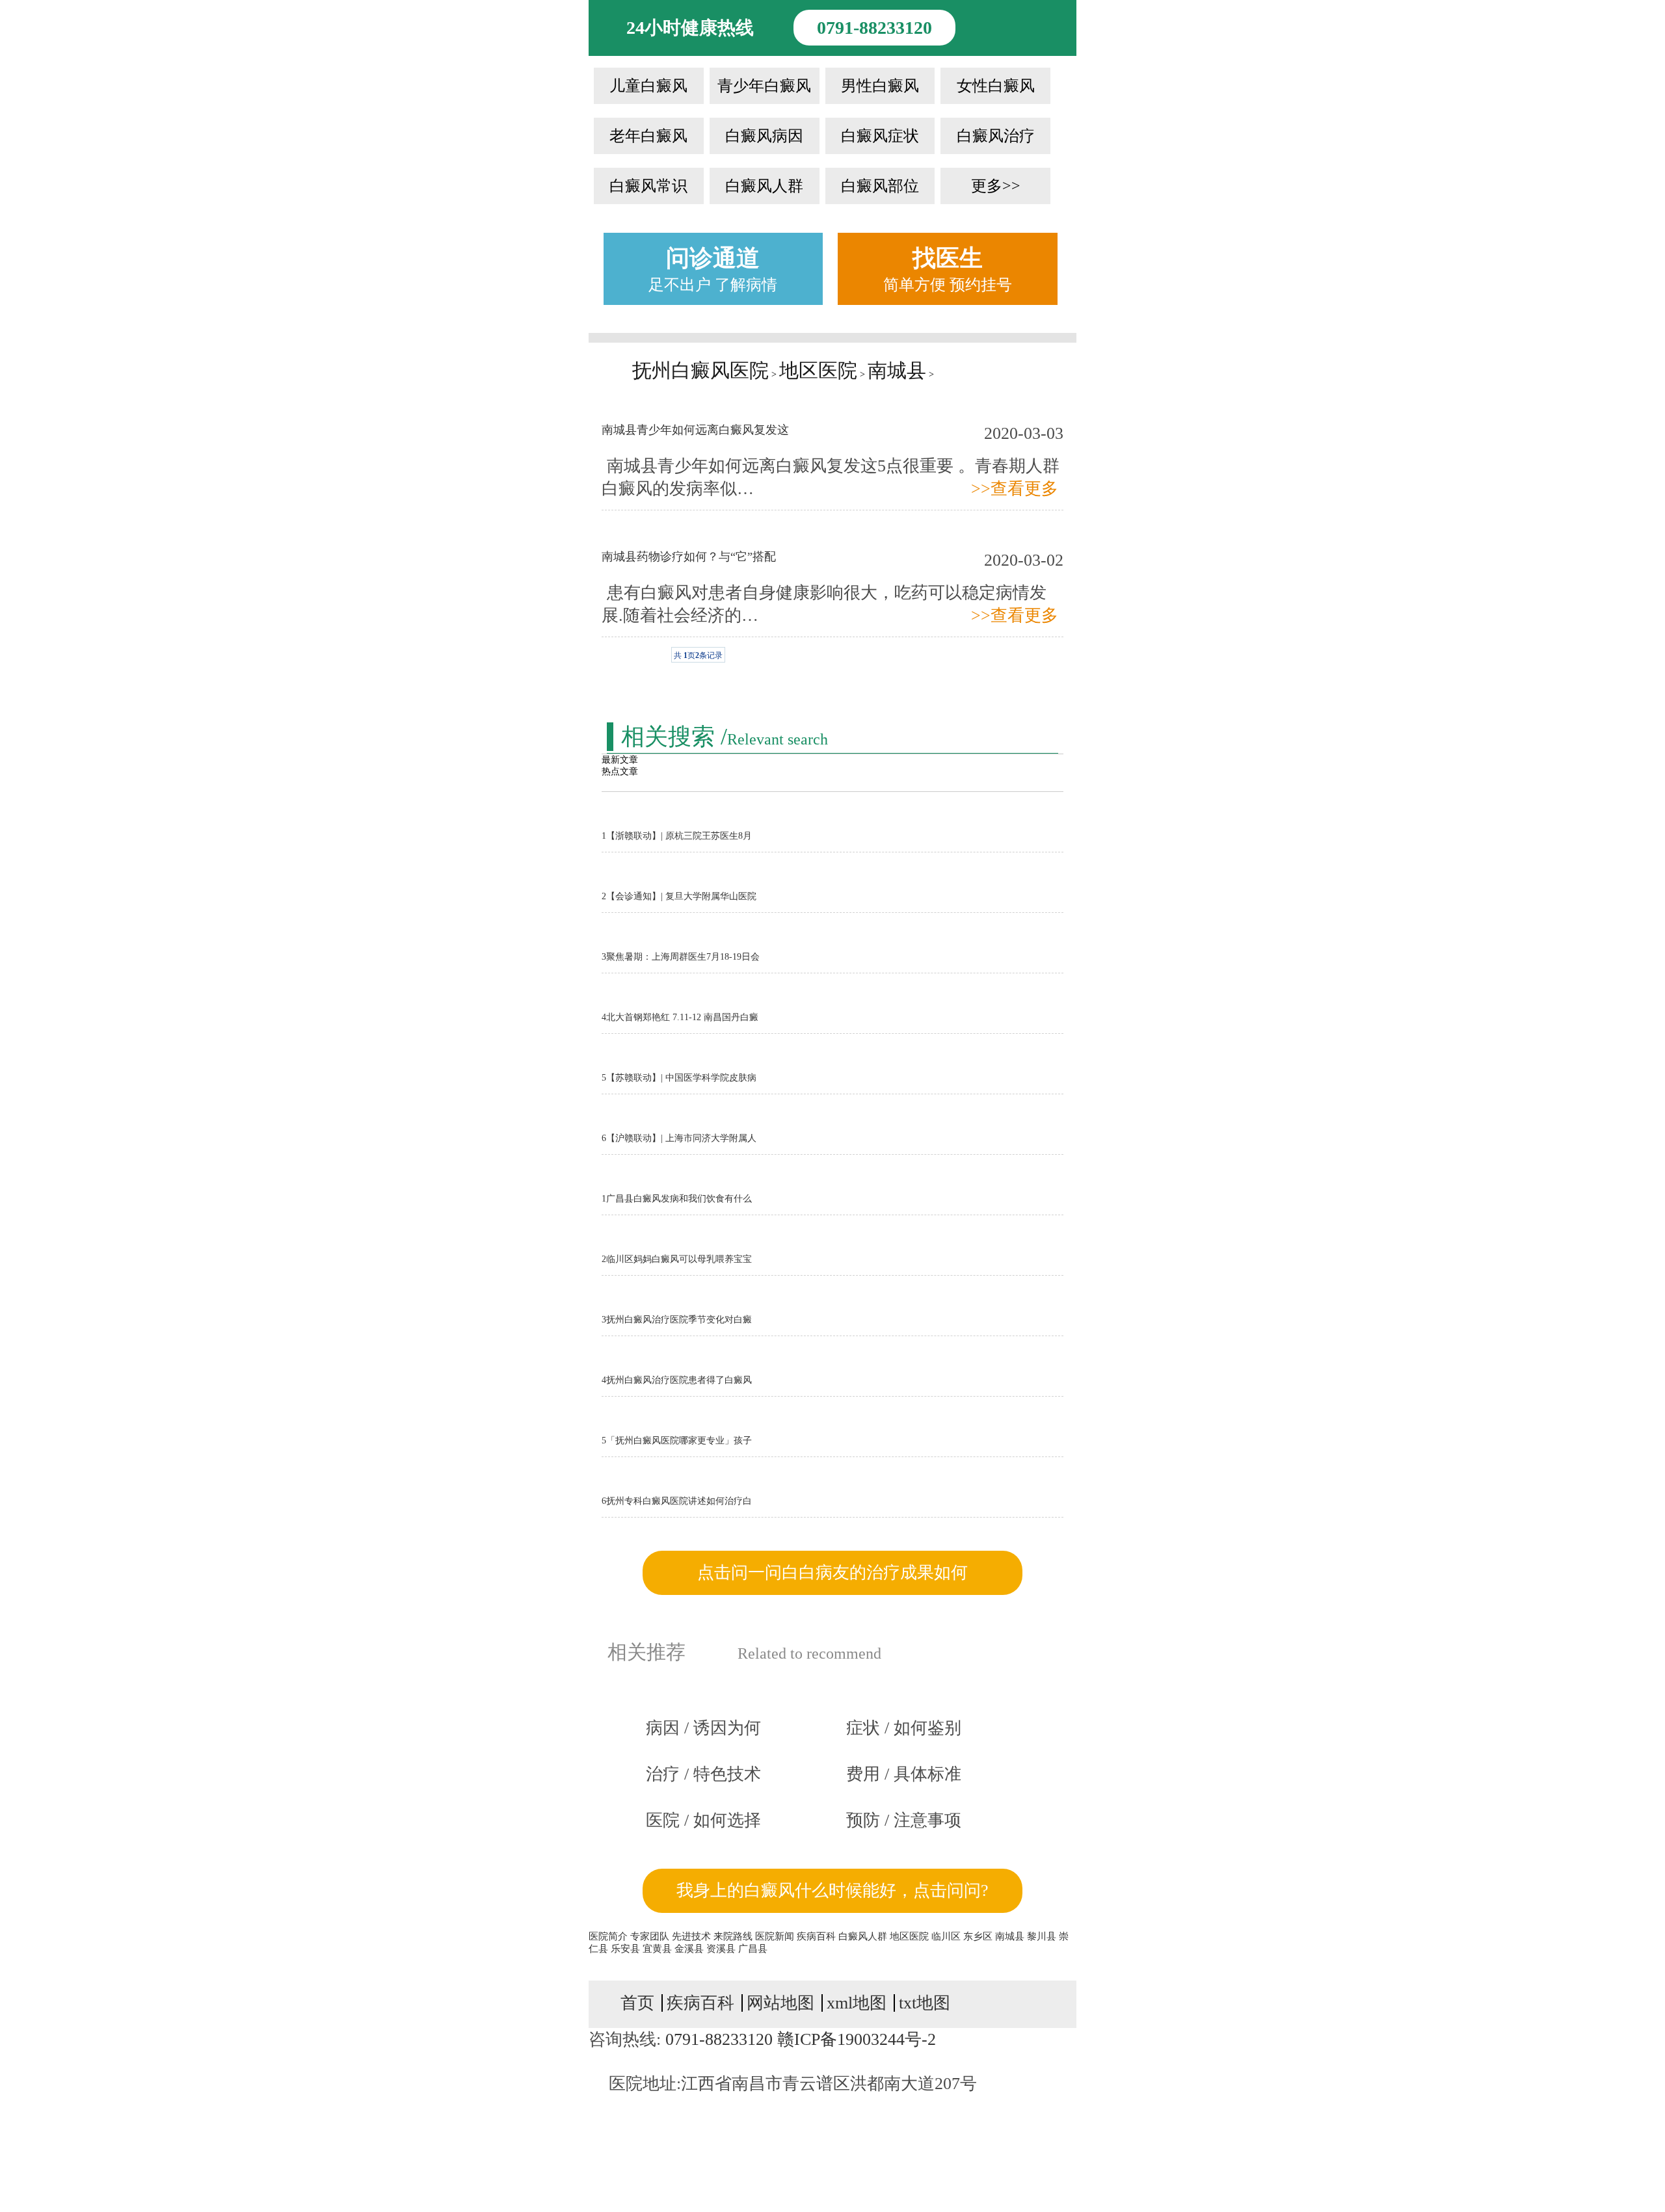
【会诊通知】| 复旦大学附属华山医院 (679, 896)
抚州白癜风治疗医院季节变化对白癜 (677, 1320)
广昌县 (753, 1949)
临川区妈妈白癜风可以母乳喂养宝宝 (677, 1259)
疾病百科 (816, 1936)
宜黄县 (659, 1949)
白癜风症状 (880, 136)
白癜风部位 (880, 186)
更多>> (996, 186)
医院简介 (608, 1936)
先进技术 (691, 1936)
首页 (637, 2003)
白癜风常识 (648, 186)
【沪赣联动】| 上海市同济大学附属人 (679, 1138)
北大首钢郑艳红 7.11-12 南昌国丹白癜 (680, 1017)
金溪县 (690, 1949)
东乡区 (979, 1936)
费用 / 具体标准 (904, 1774)
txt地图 (925, 2003)
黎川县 (1043, 1936)
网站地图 (780, 2003)
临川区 (947, 1936)
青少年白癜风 (764, 86)
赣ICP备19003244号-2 (857, 2039)
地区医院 (818, 370)
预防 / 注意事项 (904, 1820)
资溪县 (722, 1949)
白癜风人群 (764, 186)
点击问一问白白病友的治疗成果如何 (832, 1573)
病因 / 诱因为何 (703, 1728)
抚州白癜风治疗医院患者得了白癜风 (677, 1380)
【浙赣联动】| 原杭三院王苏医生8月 (677, 836)
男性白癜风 (880, 86)
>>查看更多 (1015, 489)
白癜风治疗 (996, 136)
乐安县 (627, 1949)
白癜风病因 (764, 136)
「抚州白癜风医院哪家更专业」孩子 (677, 1441)
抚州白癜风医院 (700, 370)
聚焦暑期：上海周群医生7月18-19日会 (681, 957)
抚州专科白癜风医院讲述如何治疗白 (677, 1501)
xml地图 (857, 2003)
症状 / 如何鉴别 (904, 1728)
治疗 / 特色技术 (703, 1774)
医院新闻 (775, 1936)
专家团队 (650, 1936)
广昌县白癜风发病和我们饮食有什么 (677, 1199)
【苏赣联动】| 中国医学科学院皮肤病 (679, 1078)
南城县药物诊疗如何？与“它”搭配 (689, 557)
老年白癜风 (648, 136)
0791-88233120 (874, 28)
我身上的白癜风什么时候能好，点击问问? (832, 1890)
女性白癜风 (996, 86)
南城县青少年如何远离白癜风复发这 (695, 430)
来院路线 (733, 1936)
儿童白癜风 (648, 86)
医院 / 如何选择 (703, 1820)
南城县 (897, 370)
